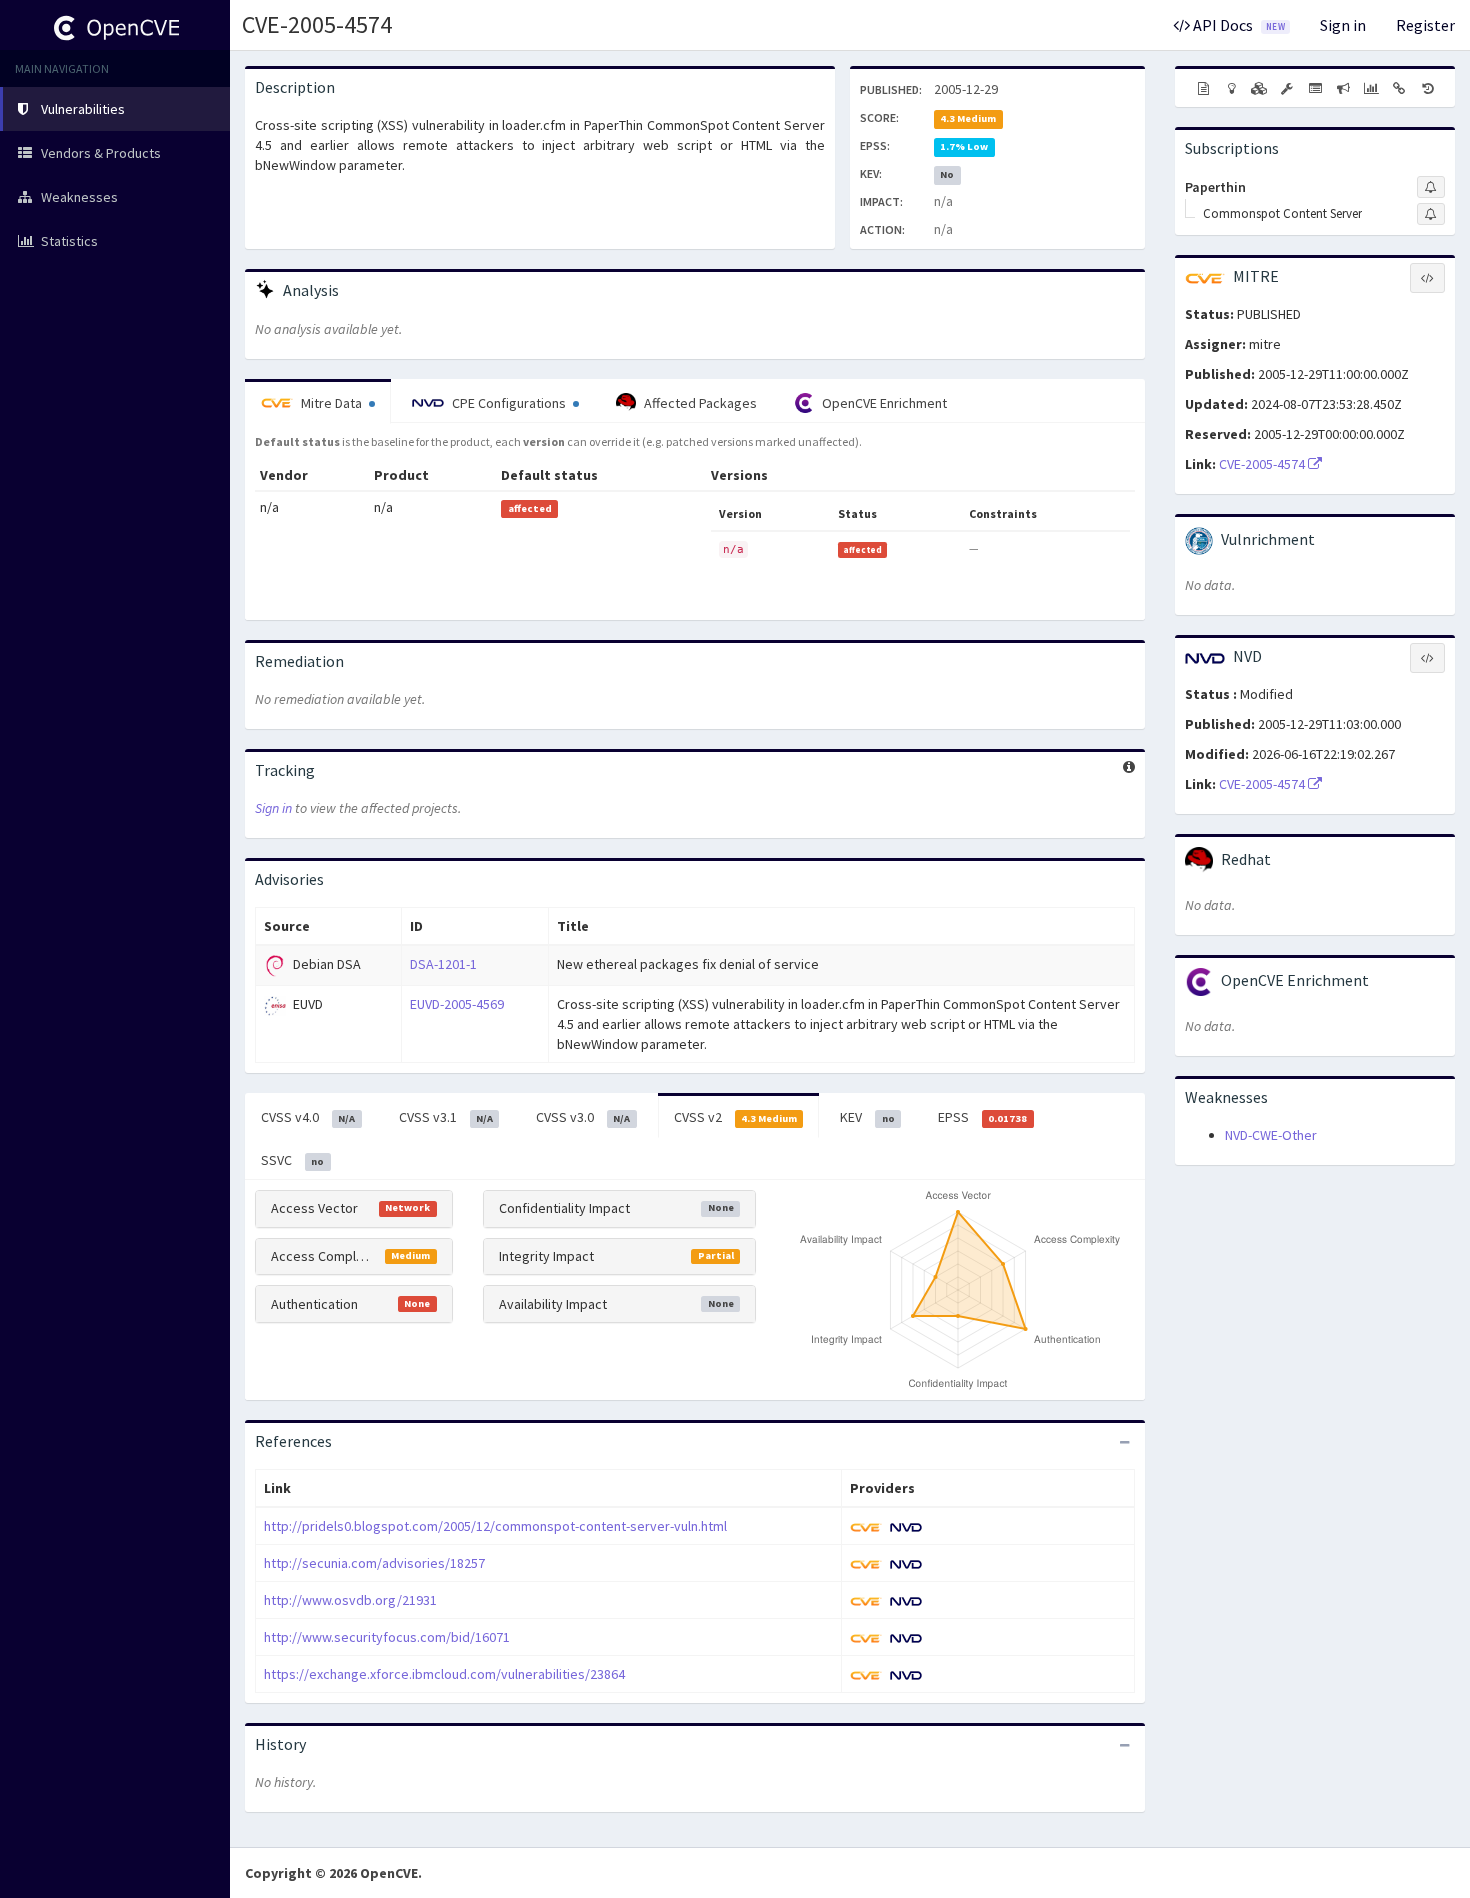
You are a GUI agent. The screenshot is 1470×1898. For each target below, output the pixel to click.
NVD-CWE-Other (1271, 1135)
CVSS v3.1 (446, 1117)
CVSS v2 (735, 1117)
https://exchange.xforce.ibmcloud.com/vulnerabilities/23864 (444, 1674)
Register (1425, 25)
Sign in (1343, 25)
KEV (867, 1117)
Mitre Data (331, 403)
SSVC (292, 1160)
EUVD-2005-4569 (457, 1004)
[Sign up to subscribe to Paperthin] (1431, 187)
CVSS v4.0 (308, 1117)
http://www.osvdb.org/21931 (350, 1600)
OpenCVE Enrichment (883, 403)
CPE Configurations (509, 403)
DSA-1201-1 (443, 964)
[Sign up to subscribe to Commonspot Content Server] (1431, 214)
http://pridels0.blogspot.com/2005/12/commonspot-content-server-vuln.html (495, 1526)
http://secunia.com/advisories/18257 (374, 1563)
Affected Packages (699, 403)
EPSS (982, 1117)
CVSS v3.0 (583, 1117)
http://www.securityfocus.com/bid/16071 (387, 1637)
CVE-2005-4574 (317, 24)
